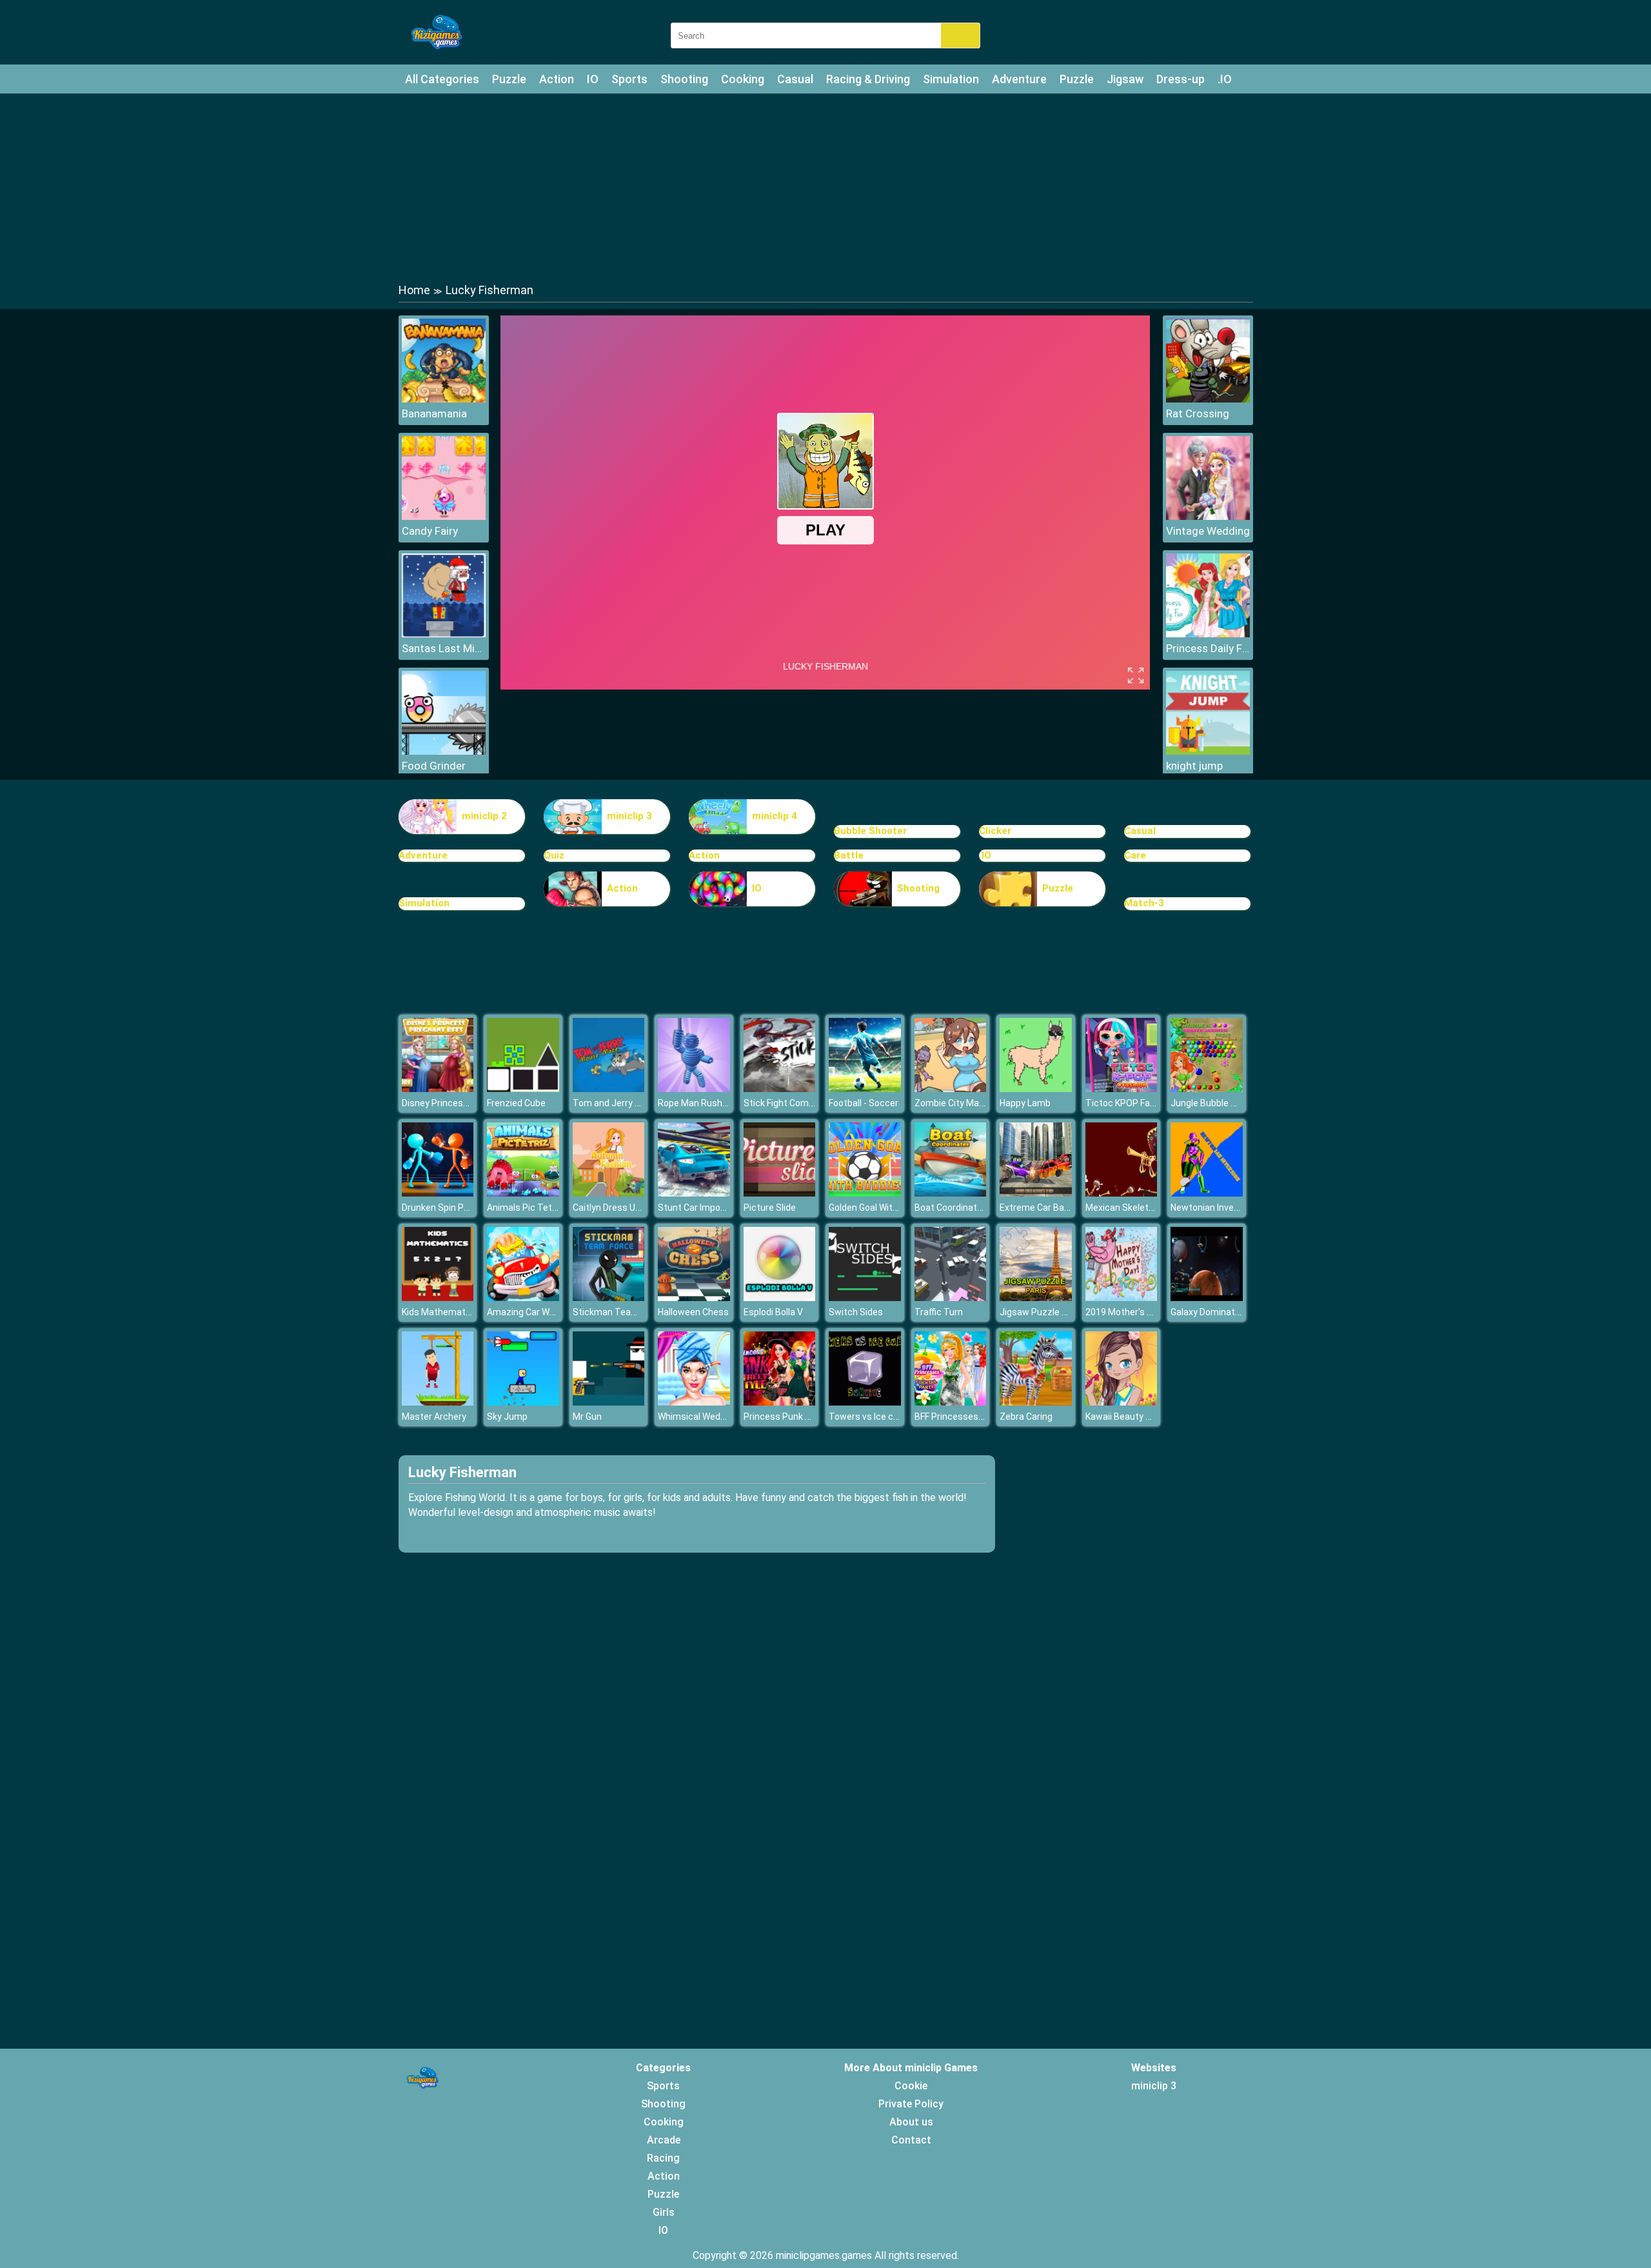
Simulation (951, 79)
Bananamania (434, 413)
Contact (911, 2140)
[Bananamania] (444, 399)
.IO (1225, 79)
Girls (664, 2212)
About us (911, 2122)
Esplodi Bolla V (773, 1312)
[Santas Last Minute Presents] (444, 634)
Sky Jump (507, 1417)
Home (414, 290)
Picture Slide (770, 1208)
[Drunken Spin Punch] (438, 1193)
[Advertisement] (825, 187)
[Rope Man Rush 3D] (694, 1089)
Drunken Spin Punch (443, 1208)
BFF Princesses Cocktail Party (976, 1417)
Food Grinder (434, 766)
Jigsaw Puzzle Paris (1041, 1312)
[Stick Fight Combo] (780, 1089)
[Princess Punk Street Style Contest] (780, 1402)
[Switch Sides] (865, 1298)
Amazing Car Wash (526, 1312)
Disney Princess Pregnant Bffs (466, 1103)
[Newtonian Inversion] (1207, 1193)
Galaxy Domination (1209, 1312)
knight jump (1194, 766)
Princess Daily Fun (1208, 648)
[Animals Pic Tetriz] (523, 1193)
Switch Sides (856, 1312)
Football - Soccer (864, 1103)
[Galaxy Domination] (1207, 1298)
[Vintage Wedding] (1208, 516)
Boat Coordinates (951, 1208)
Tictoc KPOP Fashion (1129, 1103)
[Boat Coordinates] (951, 1193)
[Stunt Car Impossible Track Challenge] (694, 1193)
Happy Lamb (1025, 1103)
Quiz (554, 855)
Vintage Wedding (1208, 531)
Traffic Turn (939, 1312)
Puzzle (509, 79)
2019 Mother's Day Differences (1150, 1312)
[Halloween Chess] (694, 1298)
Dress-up (1181, 79)
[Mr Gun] (609, 1402)
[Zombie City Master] (951, 1089)
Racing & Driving (868, 79)
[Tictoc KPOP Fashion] (1122, 1089)
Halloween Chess (693, 1312)
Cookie (911, 2086)
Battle (849, 855)
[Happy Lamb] (1036, 1089)
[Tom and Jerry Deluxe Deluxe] (609, 1089)
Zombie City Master (955, 1103)
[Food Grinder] (444, 751)
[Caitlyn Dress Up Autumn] (609, 1193)
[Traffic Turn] (951, 1298)
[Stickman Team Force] (609, 1298)
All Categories (442, 79)
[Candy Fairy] (444, 516)
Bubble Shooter (870, 831)
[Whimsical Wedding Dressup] (694, 1402)
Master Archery (434, 1417)
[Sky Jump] (523, 1402)
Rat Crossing (1198, 413)
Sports (629, 79)
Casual (795, 79)
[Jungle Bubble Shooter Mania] (1207, 1089)
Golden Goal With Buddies (881, 1208)
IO (593, 79)
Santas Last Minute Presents (444, 648)
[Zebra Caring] (1036, 1402)
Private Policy (911, 2104)
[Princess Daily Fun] (1208, 634)
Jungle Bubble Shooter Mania (1231, 1103)
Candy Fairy (430, 531)
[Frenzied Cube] (523, 1089)
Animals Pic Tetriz (525, 1208)
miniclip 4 (775, 816)
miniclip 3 (629, 816)
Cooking (743, 79)
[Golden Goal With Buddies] (865, 1193)
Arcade (664, 2140)
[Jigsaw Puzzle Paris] (1036, 1298)
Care (1135, 855)
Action (557, 79)
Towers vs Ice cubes (871, 1417)
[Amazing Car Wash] (523, 1298)
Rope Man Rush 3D (697, 1103)
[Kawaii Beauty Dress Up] (1122, 1402)
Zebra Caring (1026, 1417)
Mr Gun (587, 1417)
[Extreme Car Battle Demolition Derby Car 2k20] (1036, 1193)
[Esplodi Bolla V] (780, 1298)
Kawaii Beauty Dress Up (1134, 1417)
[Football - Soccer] (865, 1089)
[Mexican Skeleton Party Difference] (1122, 1193)
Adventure (1019, 79)
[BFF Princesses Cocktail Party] (951, 1402)
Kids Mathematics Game (453, 1312)
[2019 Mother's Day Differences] (1122, 1298)
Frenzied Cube (516, 1103)
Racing (663, 2158)
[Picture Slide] (780, 1193)
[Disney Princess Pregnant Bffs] (438, 1089)
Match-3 (1144, 903)
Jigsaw (1125, 79)
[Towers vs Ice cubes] (865, 1402)
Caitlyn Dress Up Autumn (624, 1208)
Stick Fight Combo (781, 1103)
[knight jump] (1208, 751)
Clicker (995, 831)
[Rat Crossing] (1208, 399)
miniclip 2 (484, 816)
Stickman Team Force (618, 1312)
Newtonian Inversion (1212, 1208)
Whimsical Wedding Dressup (716, 1417)
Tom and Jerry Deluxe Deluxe (632, 1103)
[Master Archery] (438, 1402)
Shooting (684, 79)
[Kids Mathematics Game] (438, 1298)
